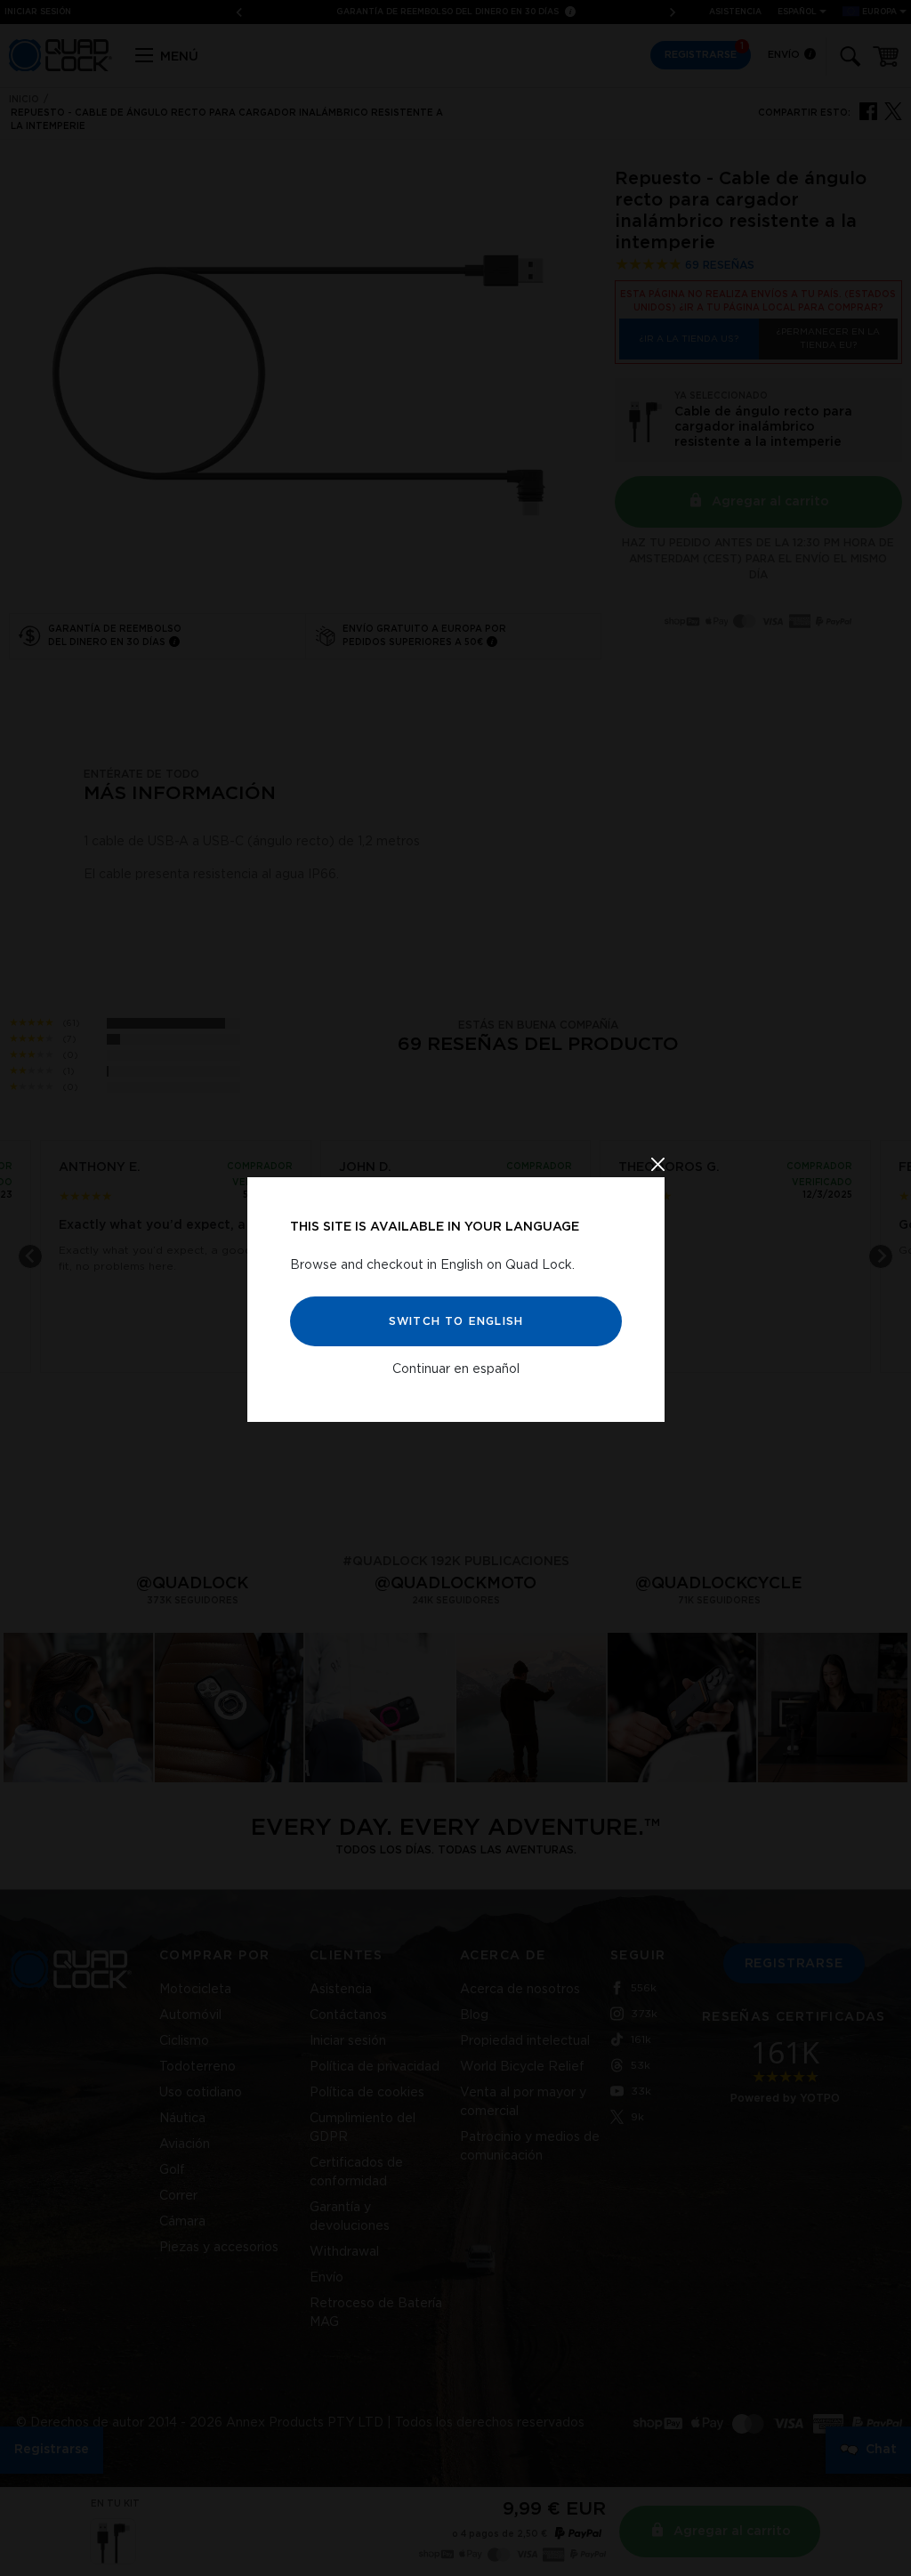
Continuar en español (456, 1369)
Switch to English (455, 1320)
